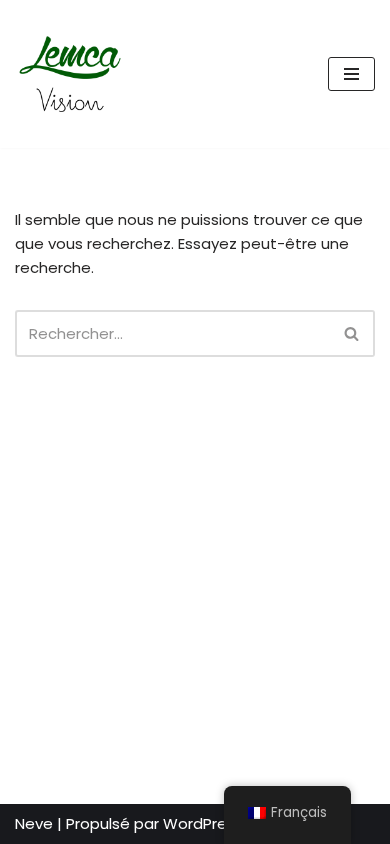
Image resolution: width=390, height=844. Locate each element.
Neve (34, 823)
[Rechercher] (352, 333)
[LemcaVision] (75, 74)
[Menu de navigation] (351, 74)
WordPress (203, 823)
